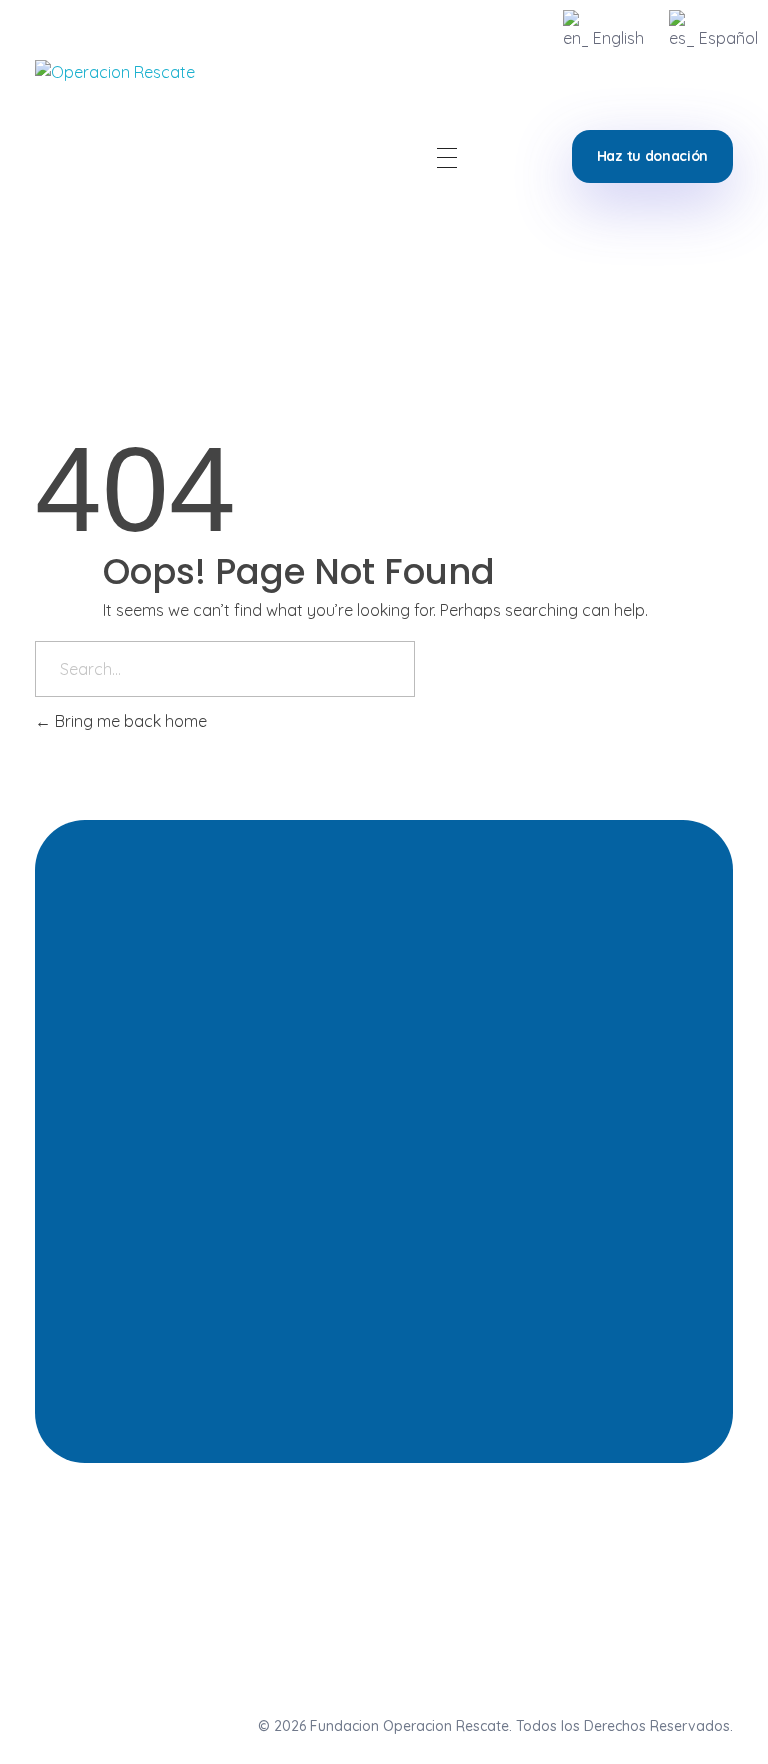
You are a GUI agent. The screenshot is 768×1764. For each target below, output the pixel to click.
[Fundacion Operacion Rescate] (132, 157)
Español (728, 38)
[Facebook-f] (634, 1554)
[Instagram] (560, 1554)
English (618, 38)
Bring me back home (129, 721)
